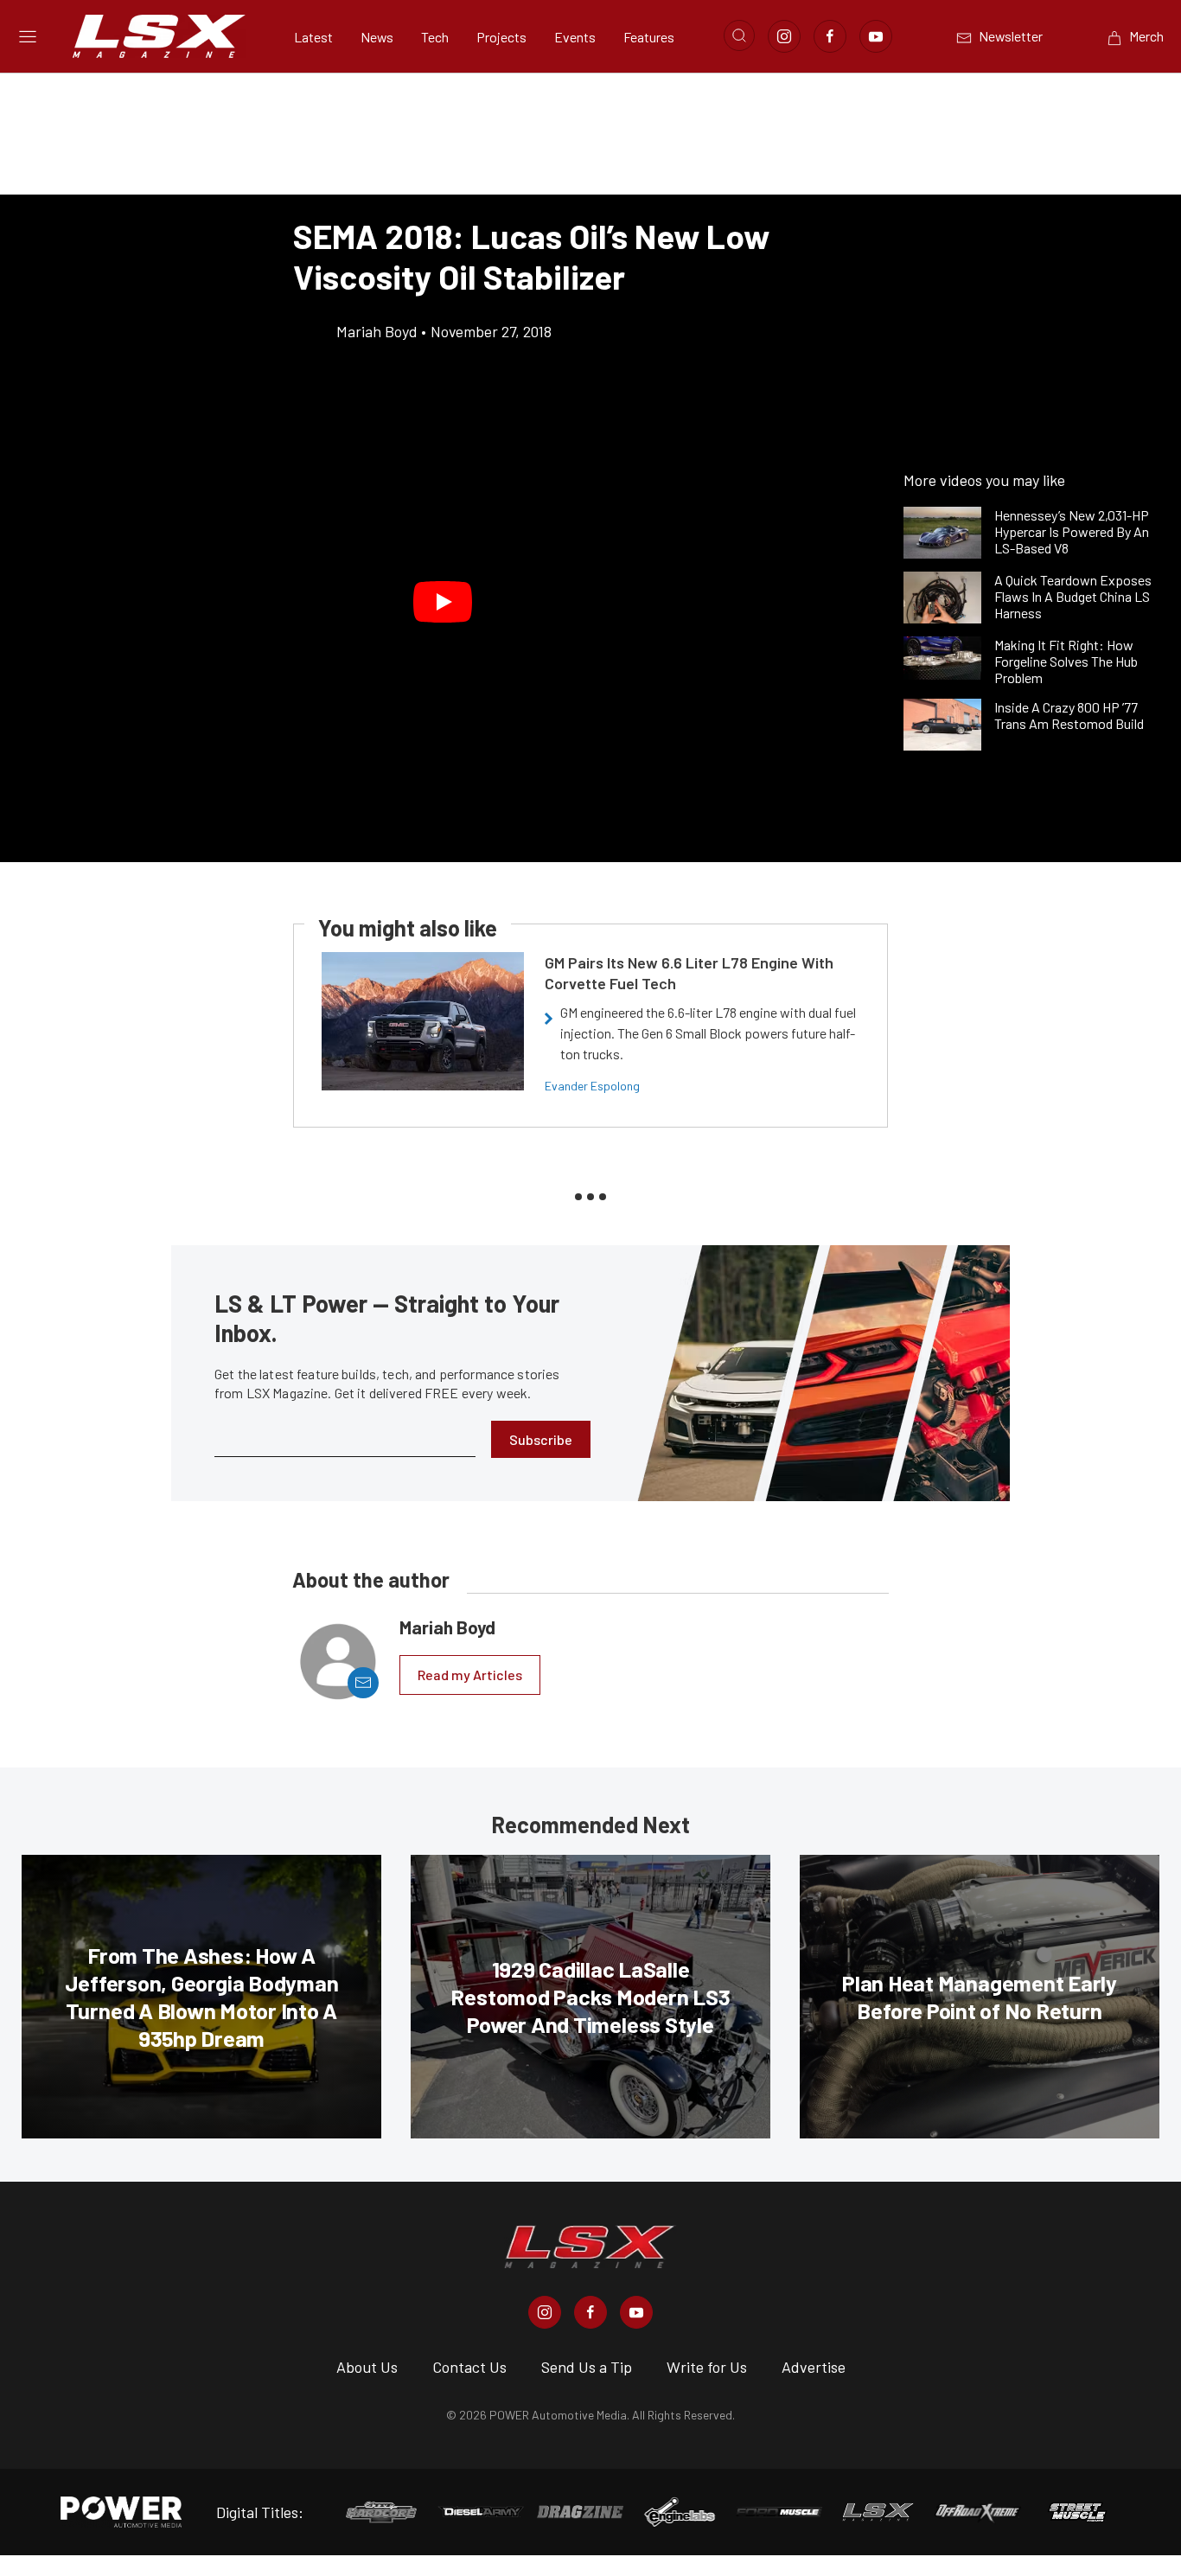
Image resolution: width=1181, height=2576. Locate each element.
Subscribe (541, 1439)
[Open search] (739, 35)
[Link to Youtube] (876, 36)
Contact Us (469, 2367)
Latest (313, 37)
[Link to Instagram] (784, 36)
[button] (443, 602)
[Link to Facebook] (830, 36)
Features (649, 37)
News (377, 37)
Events (575, 37)
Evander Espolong (592, 1086)
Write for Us (707, 2367)
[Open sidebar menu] (28, 36)
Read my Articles (470, 1675)
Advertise (814, 2367)
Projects (501, 37)
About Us (367, 2367)
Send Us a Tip (587, 2367)
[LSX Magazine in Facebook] (590, 2312)
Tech (435, 37)
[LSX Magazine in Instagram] (545, 2312)
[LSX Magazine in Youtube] (636, 2312)
